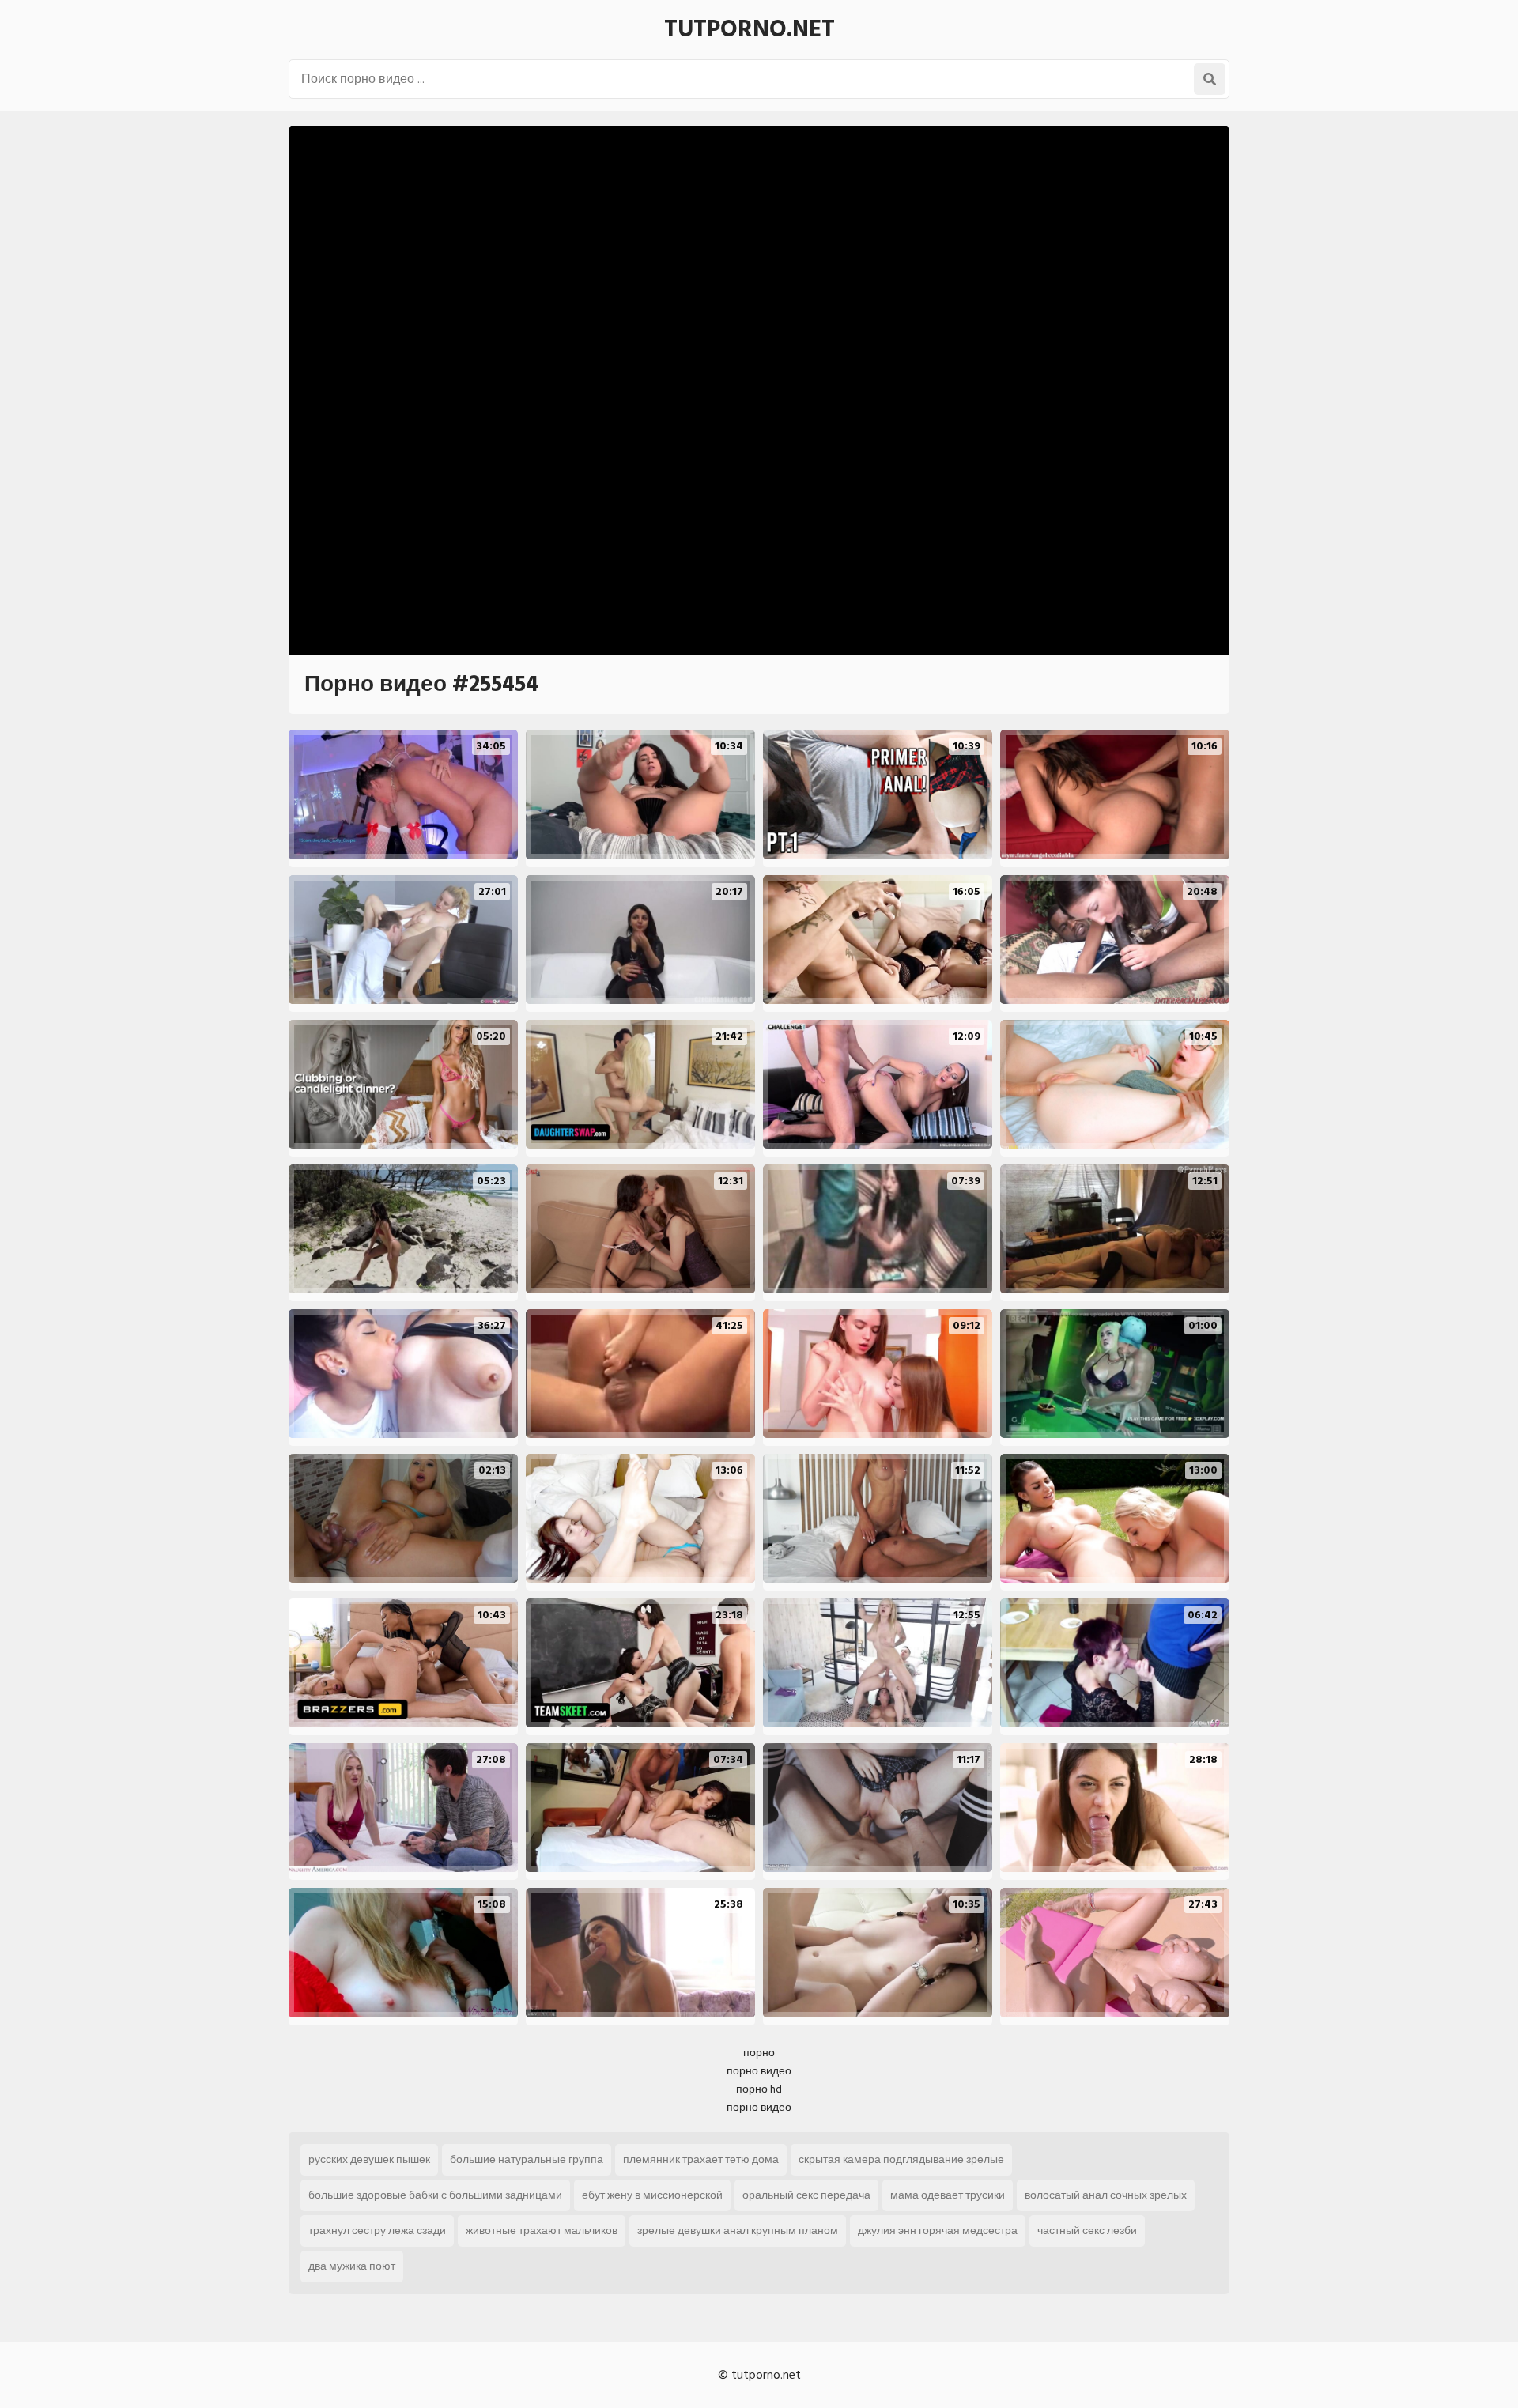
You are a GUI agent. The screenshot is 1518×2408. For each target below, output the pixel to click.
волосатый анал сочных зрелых (1106, 2195)
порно (759, 2053)
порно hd (759, 2089)
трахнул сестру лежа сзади (377, 2231)
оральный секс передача (806, 2195)
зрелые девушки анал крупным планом (738, 2231)
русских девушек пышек (369, 2159)
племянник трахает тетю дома (701, 2159)
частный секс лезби (1087, 2231)
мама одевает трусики (948, 2195)
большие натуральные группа (527, 2159)
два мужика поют (352, 2266)
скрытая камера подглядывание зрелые (901, 2159)
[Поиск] (1210, 79)
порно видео (759, 2071)
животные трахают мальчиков (542, 2231)
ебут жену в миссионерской (652, 2195)
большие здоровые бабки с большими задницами (435, 2195)
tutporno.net (750, 29)
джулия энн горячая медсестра (938, 2231)
